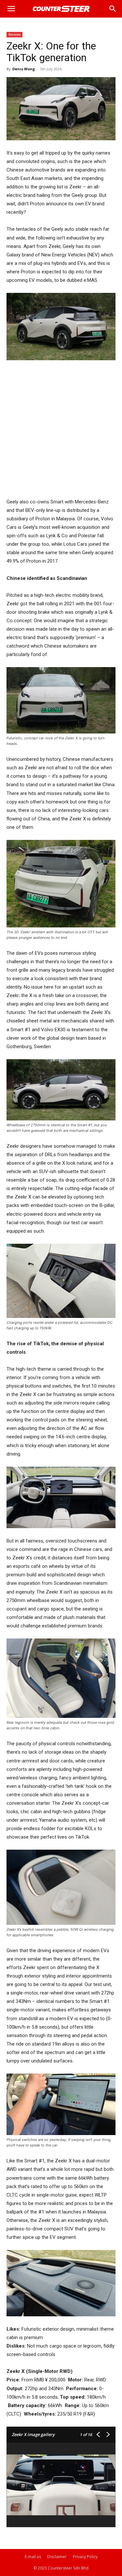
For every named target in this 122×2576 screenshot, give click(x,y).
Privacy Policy (85, 2557)
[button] (11, 9)
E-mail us (33, 2557)
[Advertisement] (61, 430)
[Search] (113, 9)
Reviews (14, 34)
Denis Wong (24, 69)
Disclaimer (57, 2557)
